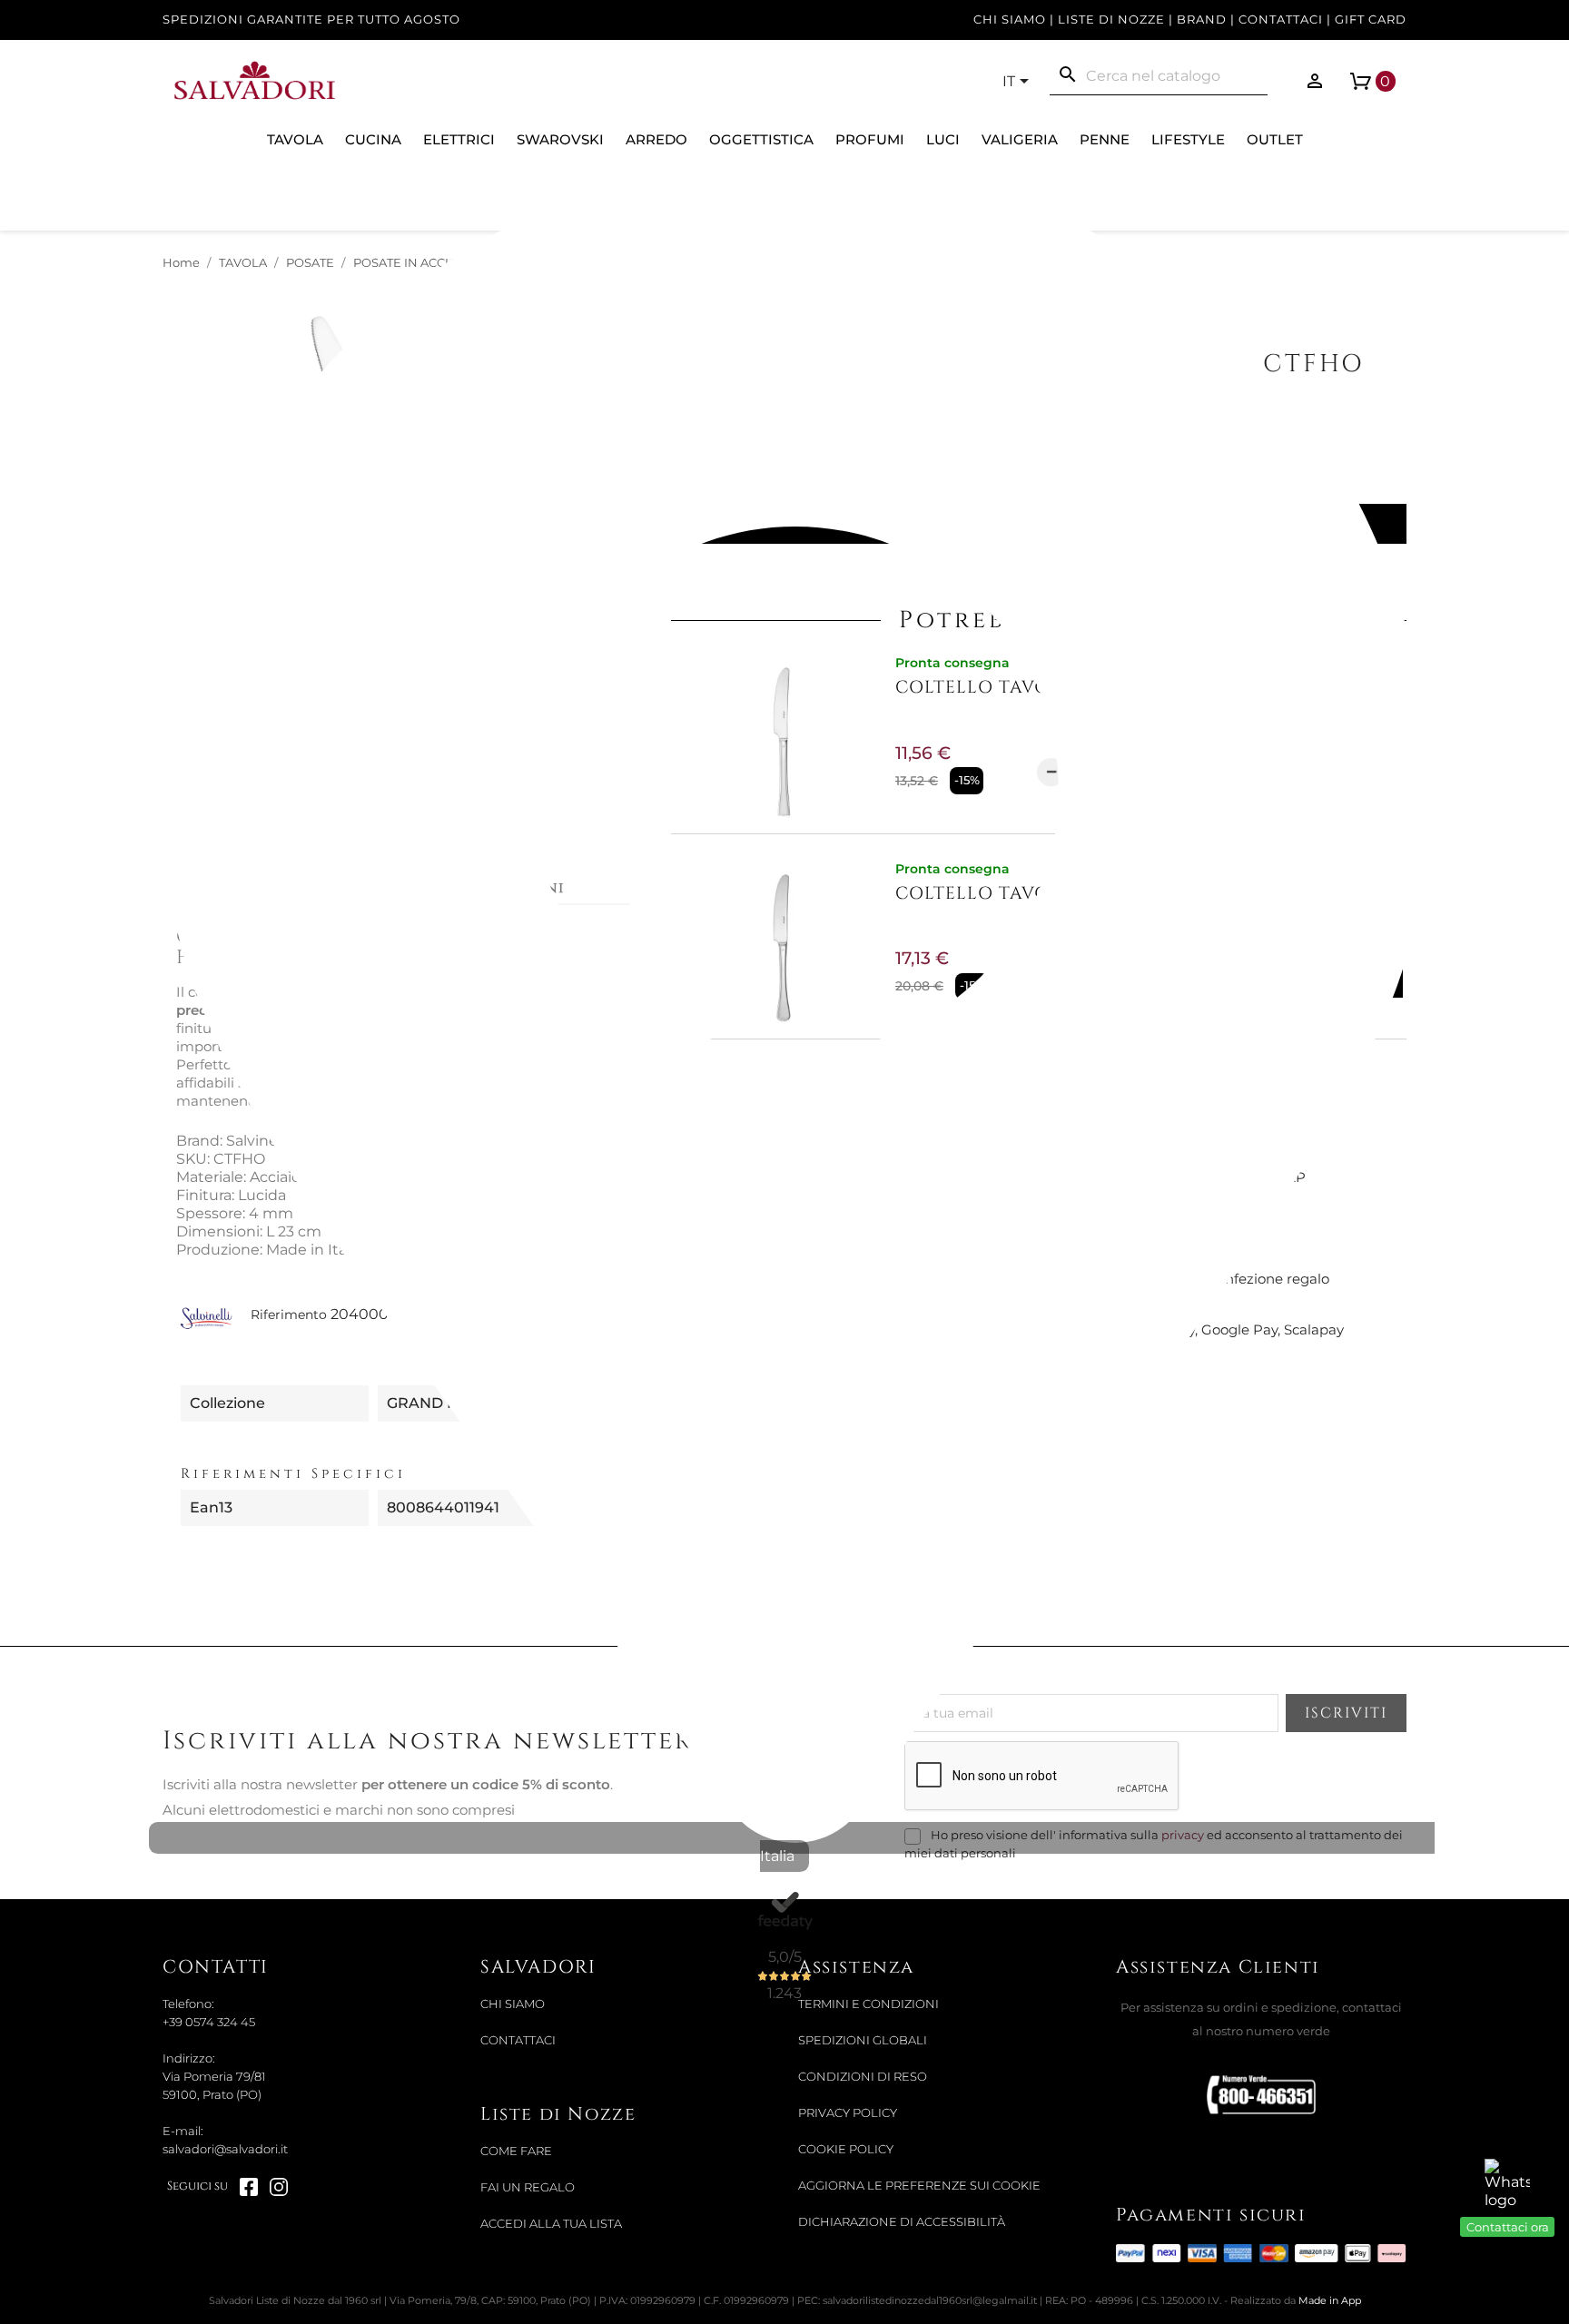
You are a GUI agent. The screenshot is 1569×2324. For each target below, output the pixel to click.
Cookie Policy (846, 2149)
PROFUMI (870, 139)
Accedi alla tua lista (551, 2224)
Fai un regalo (528, 2187)
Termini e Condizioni (868, 2004)
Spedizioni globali (863, 2040)
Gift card (1371, 20)
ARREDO (656, 139)
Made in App (1330, 2300)
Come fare (516, 2151)
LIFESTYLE (1188, 139)
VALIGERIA (1020, 139)
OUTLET (1275, 139)
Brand (1202, 20)
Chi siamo (1010, 20)
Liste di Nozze (1111, 20)
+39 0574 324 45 (209, 2022)
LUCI (943, 139)
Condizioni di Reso (863, 2077)
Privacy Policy (848, 2113)
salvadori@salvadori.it (225, 2149)
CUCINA (373, 139)
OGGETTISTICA (761, 139)
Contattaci (1281, 20)
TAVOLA (295, 139)
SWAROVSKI (560, 139)
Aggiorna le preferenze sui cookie (919, 2186)
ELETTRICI (459, 139)
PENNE (1105, 139)
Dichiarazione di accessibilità (902, 2222)
